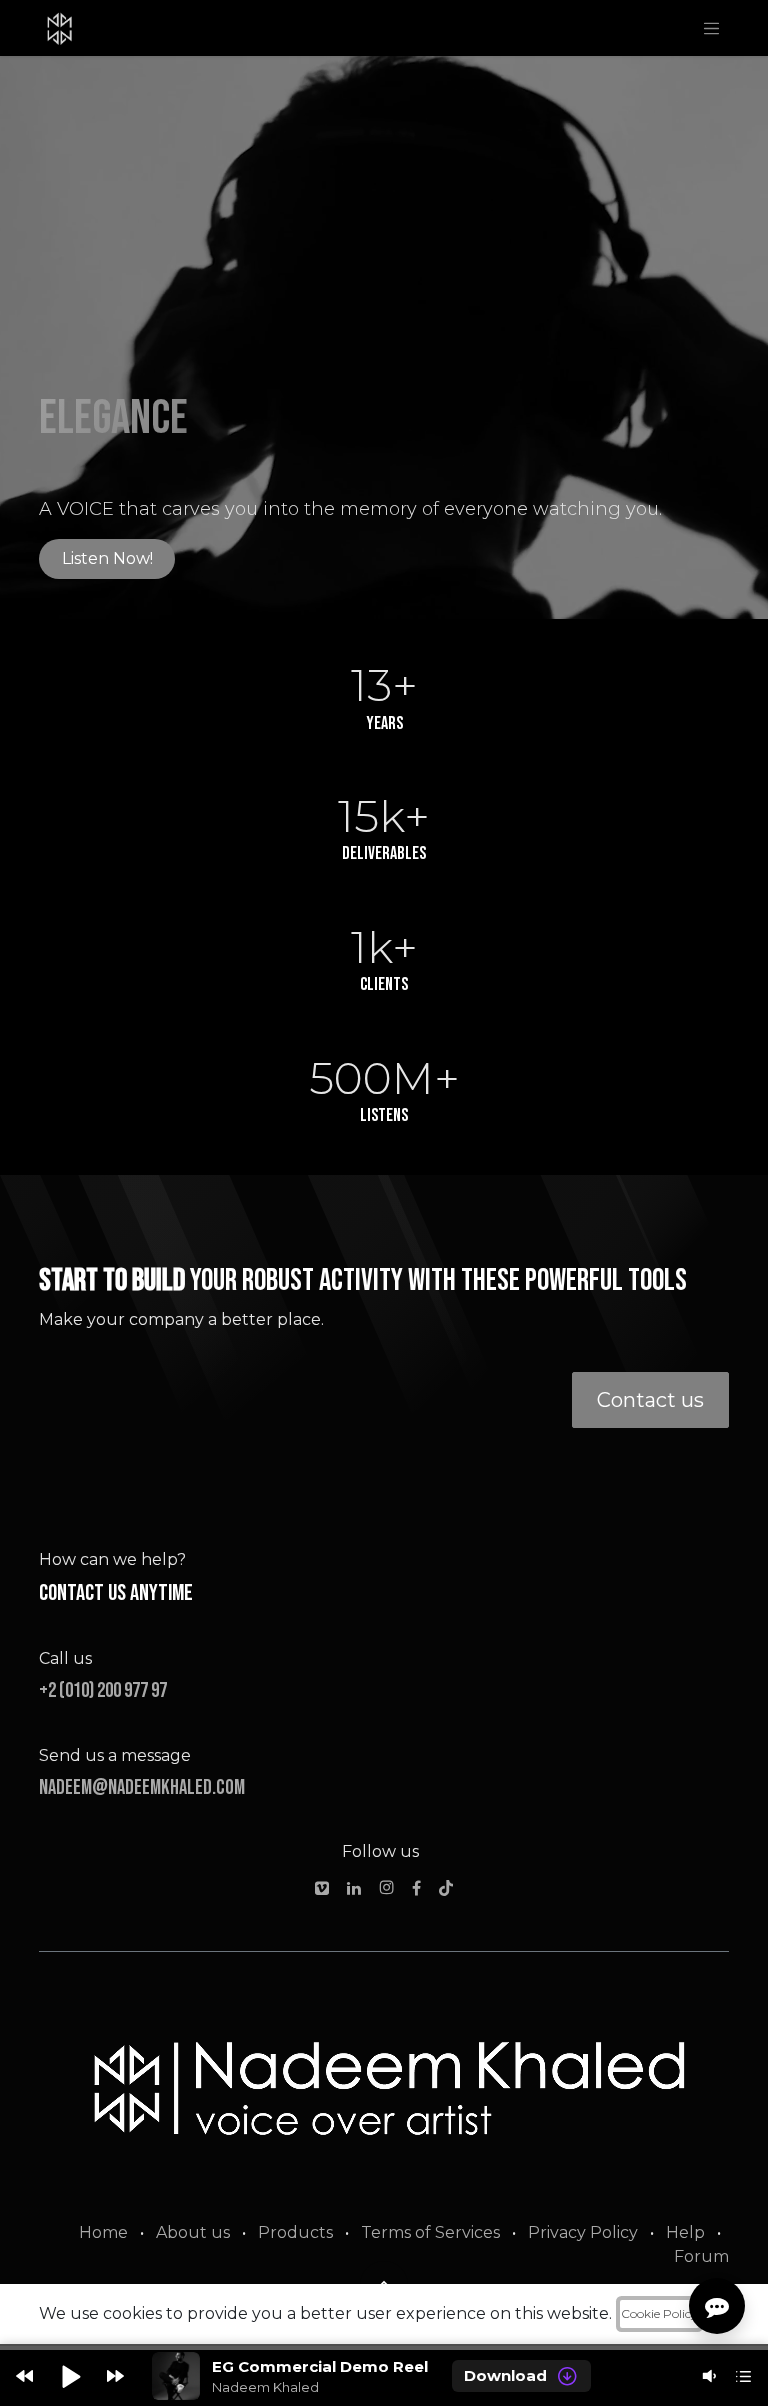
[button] (24, 2376)
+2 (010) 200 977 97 (103, 1690)
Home (103, 2232)
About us (193, 2232)
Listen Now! (107, 558)
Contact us (650, 1400)
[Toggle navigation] (712, 28)
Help (685, 2232)
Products (295, 2232)
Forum (701, 2256)
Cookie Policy (659, 2313)
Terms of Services (430, 2232)
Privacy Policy (583, 2232)
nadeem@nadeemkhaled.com (142, 1787)
